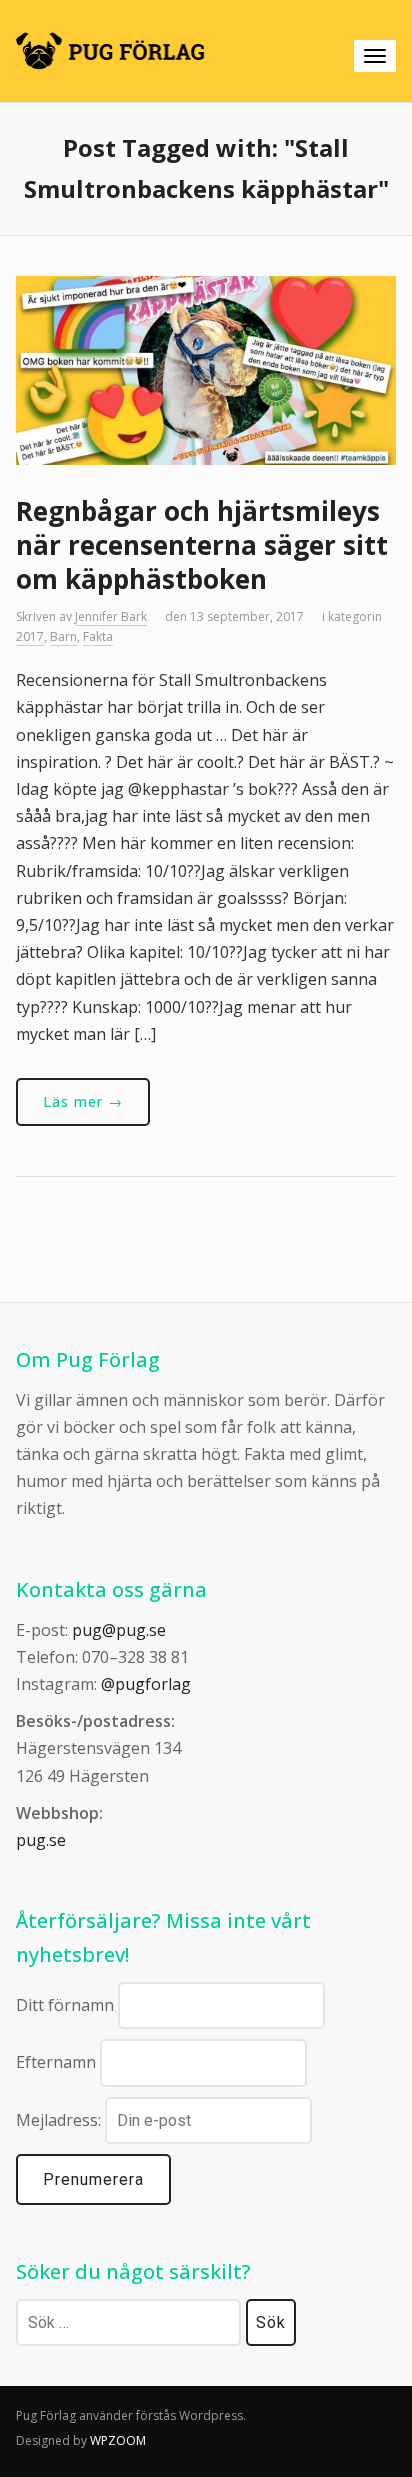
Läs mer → (83, 1101)
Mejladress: (60, 2120)
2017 (30, 636)
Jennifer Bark (111, 616)
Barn (63, 636)
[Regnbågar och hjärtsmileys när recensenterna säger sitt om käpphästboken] (205, 369)
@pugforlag (146, 1684)
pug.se (41, 1840)
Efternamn (56, 2062)
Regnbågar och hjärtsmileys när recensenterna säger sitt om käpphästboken (202, 545)
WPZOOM (118, 2440)
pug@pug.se (119, 1630)
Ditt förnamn (65, 2005)
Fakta (98, 636)
